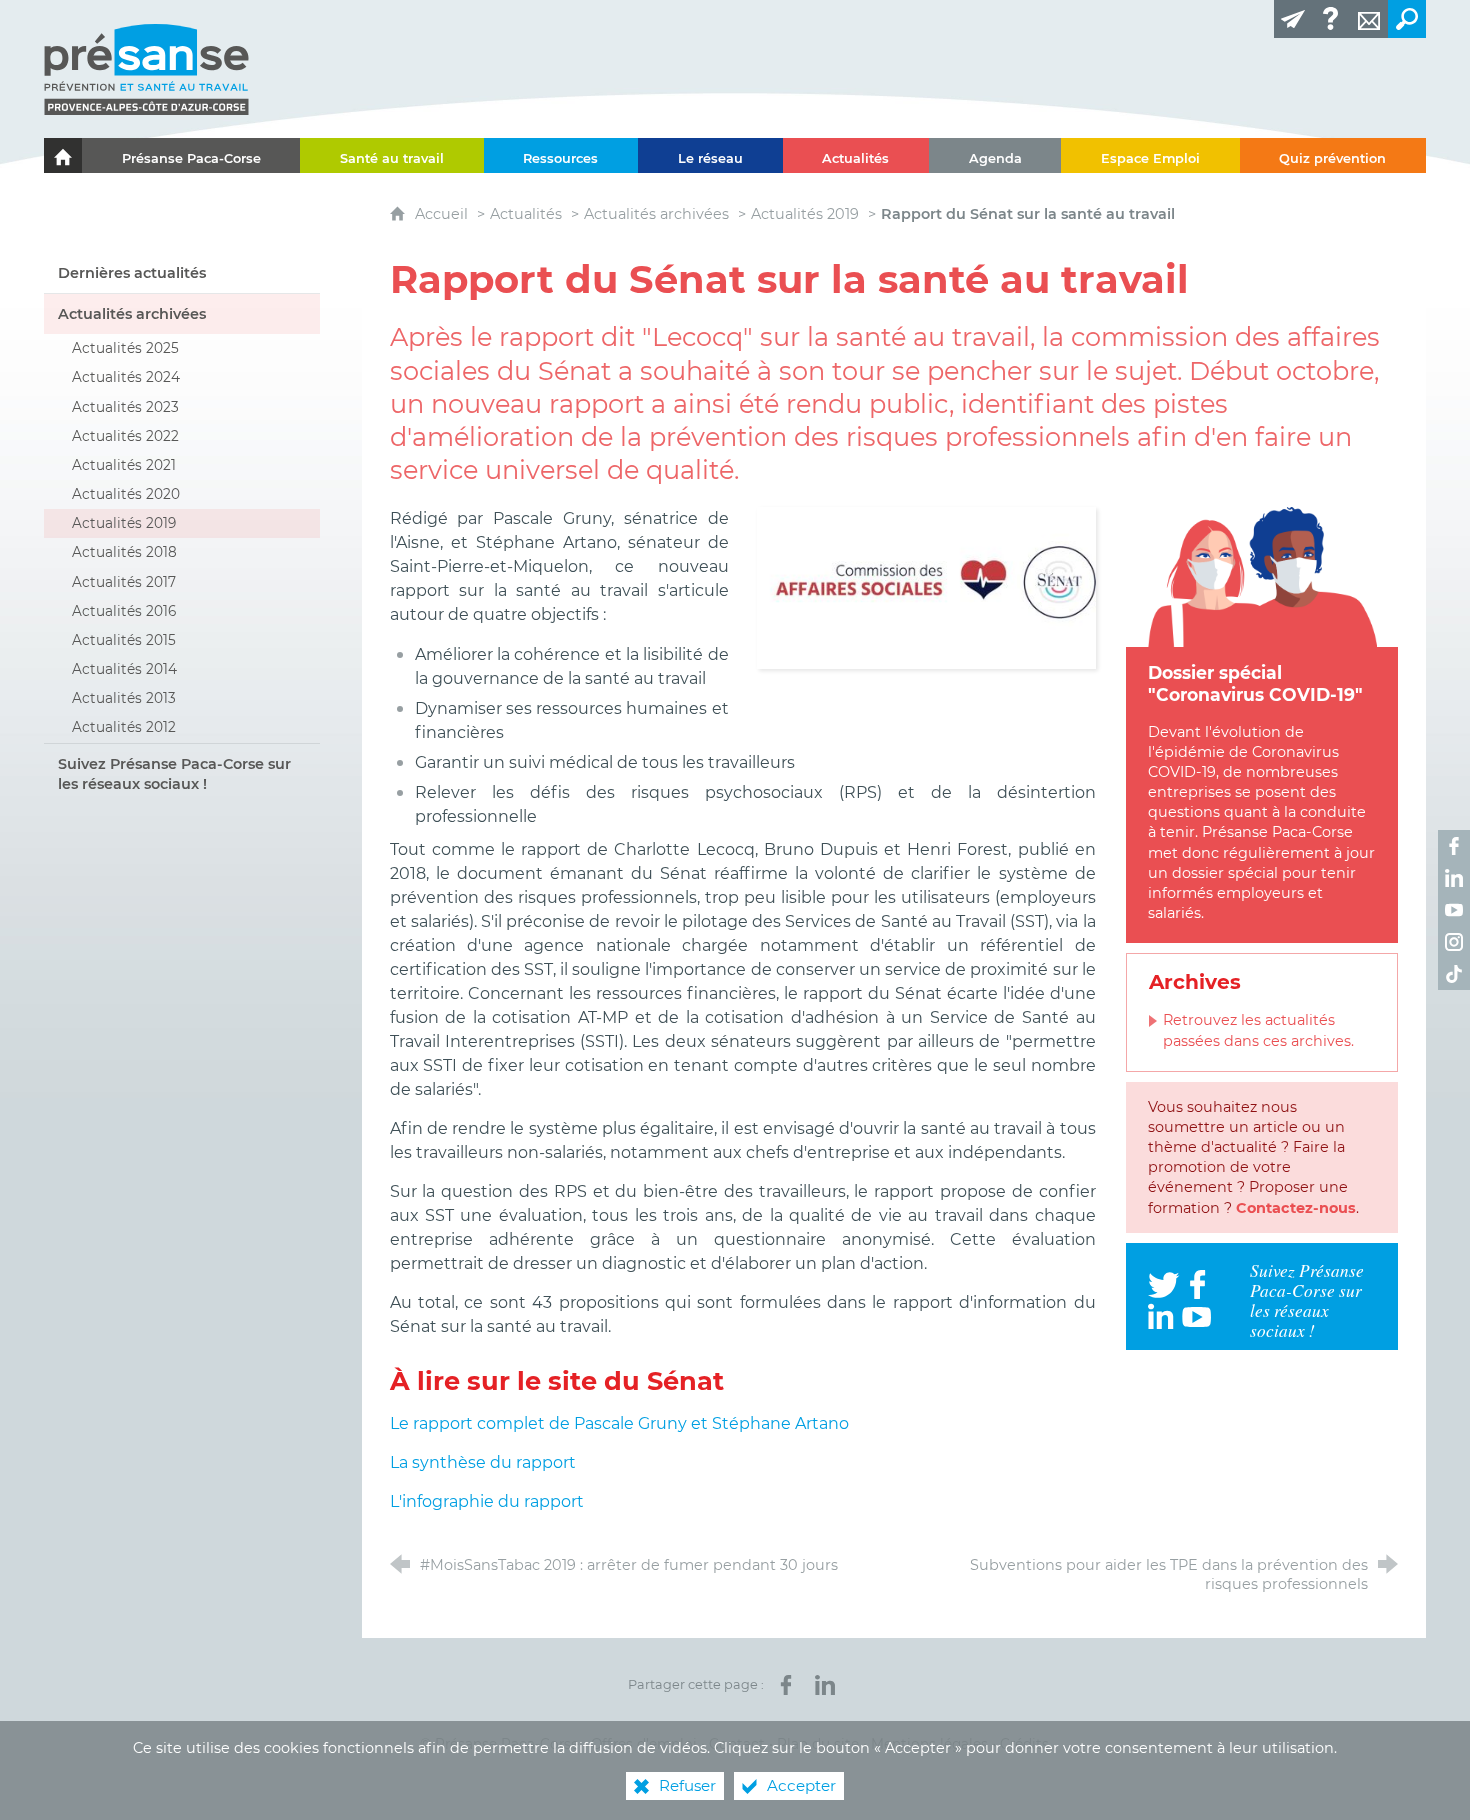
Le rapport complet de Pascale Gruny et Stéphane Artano (619, 1423)
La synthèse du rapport (483, 1462)
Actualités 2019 (805, 214)
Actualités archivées (656, 214)
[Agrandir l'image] (926, 586)
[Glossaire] (1331, 19)
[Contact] (1369, 19)
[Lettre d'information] (1293, 19)
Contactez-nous (1296, 1208)
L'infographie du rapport (487, 1501)
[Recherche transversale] (1407, 19)
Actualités (526, 214)
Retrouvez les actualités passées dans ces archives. (1258, 1030)
